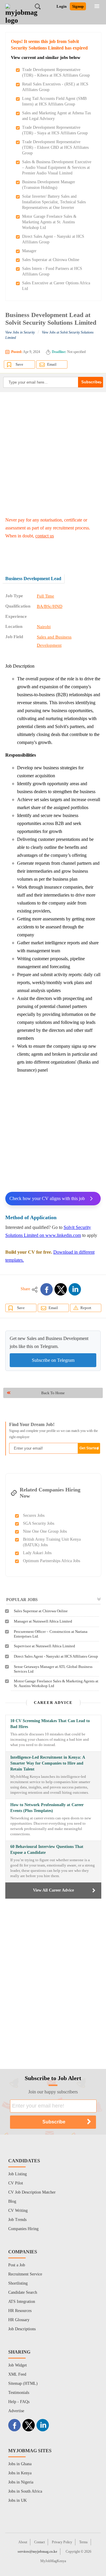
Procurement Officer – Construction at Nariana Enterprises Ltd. (51, 1634)
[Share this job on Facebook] (47, 1289)
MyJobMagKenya (53, 2561)
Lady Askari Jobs (37, 1553)
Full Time (45, 596)
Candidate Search (23, 2292)
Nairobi (44, 627)
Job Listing (18, 2174)
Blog (12, 2201)
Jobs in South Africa (25, 2491)
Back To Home (53, 1393)
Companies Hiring (23, 2229)
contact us (45, 536)
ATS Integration (22, 2302)
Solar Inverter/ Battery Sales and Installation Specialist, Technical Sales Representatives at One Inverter (54, 202)
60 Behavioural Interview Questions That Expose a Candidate (47, 1850)
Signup (78, 6)
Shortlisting (18, 2283)
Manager (29, 251)
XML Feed (17, 2374)
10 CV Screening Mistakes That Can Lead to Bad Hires (50, 1724)
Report (86, 1308)
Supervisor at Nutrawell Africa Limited (44, 1646)
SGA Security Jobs (39, 1523)
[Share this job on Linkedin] (75, 1289)
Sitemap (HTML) (23, 2383)
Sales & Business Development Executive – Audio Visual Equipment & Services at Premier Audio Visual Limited (57, 168)
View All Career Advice (53, 1890)
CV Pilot (16, 2183)
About (23, 2542)
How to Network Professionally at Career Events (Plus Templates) (47, 1808)
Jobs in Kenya (20, 2473)
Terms (83, 2542)
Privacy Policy (62, 2542)
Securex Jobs (34, 1515)
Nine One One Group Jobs (45, 1531)
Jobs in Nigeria (21, 2482)
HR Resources (20, 2311)
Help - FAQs (19, 2402)
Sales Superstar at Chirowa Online (51, 260)
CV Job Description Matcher (32, 2192)
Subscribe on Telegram (53, 1360)
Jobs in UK (18, 2500)
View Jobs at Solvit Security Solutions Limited (49, 335)
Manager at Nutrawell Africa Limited (43, 1621)
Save (19, 364)
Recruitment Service (25, 2274)
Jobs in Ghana (20, 2464)
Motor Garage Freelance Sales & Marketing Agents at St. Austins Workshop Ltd (49, 222)
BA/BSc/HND (50, 606)
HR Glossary (19, 2320)
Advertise (16, 2411)
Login (62, 6)
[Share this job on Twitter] (61, 1289)
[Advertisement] (53, 454)
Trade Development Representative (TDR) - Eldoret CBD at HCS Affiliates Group (55, 147)
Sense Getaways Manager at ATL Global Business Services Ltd (53, 1669)
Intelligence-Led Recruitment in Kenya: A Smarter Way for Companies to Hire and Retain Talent (48, 1763)
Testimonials (19, 2393)
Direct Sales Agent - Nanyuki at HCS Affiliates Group (56, 1656)
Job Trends (17, 2220)
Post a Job (17, 2265)
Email (52, 364)
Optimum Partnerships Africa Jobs (52, 1561)
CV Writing (18, 2211)
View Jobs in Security (20, 332)
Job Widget (18, 2365)
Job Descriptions (22, 2329)
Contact (39, 2542)
